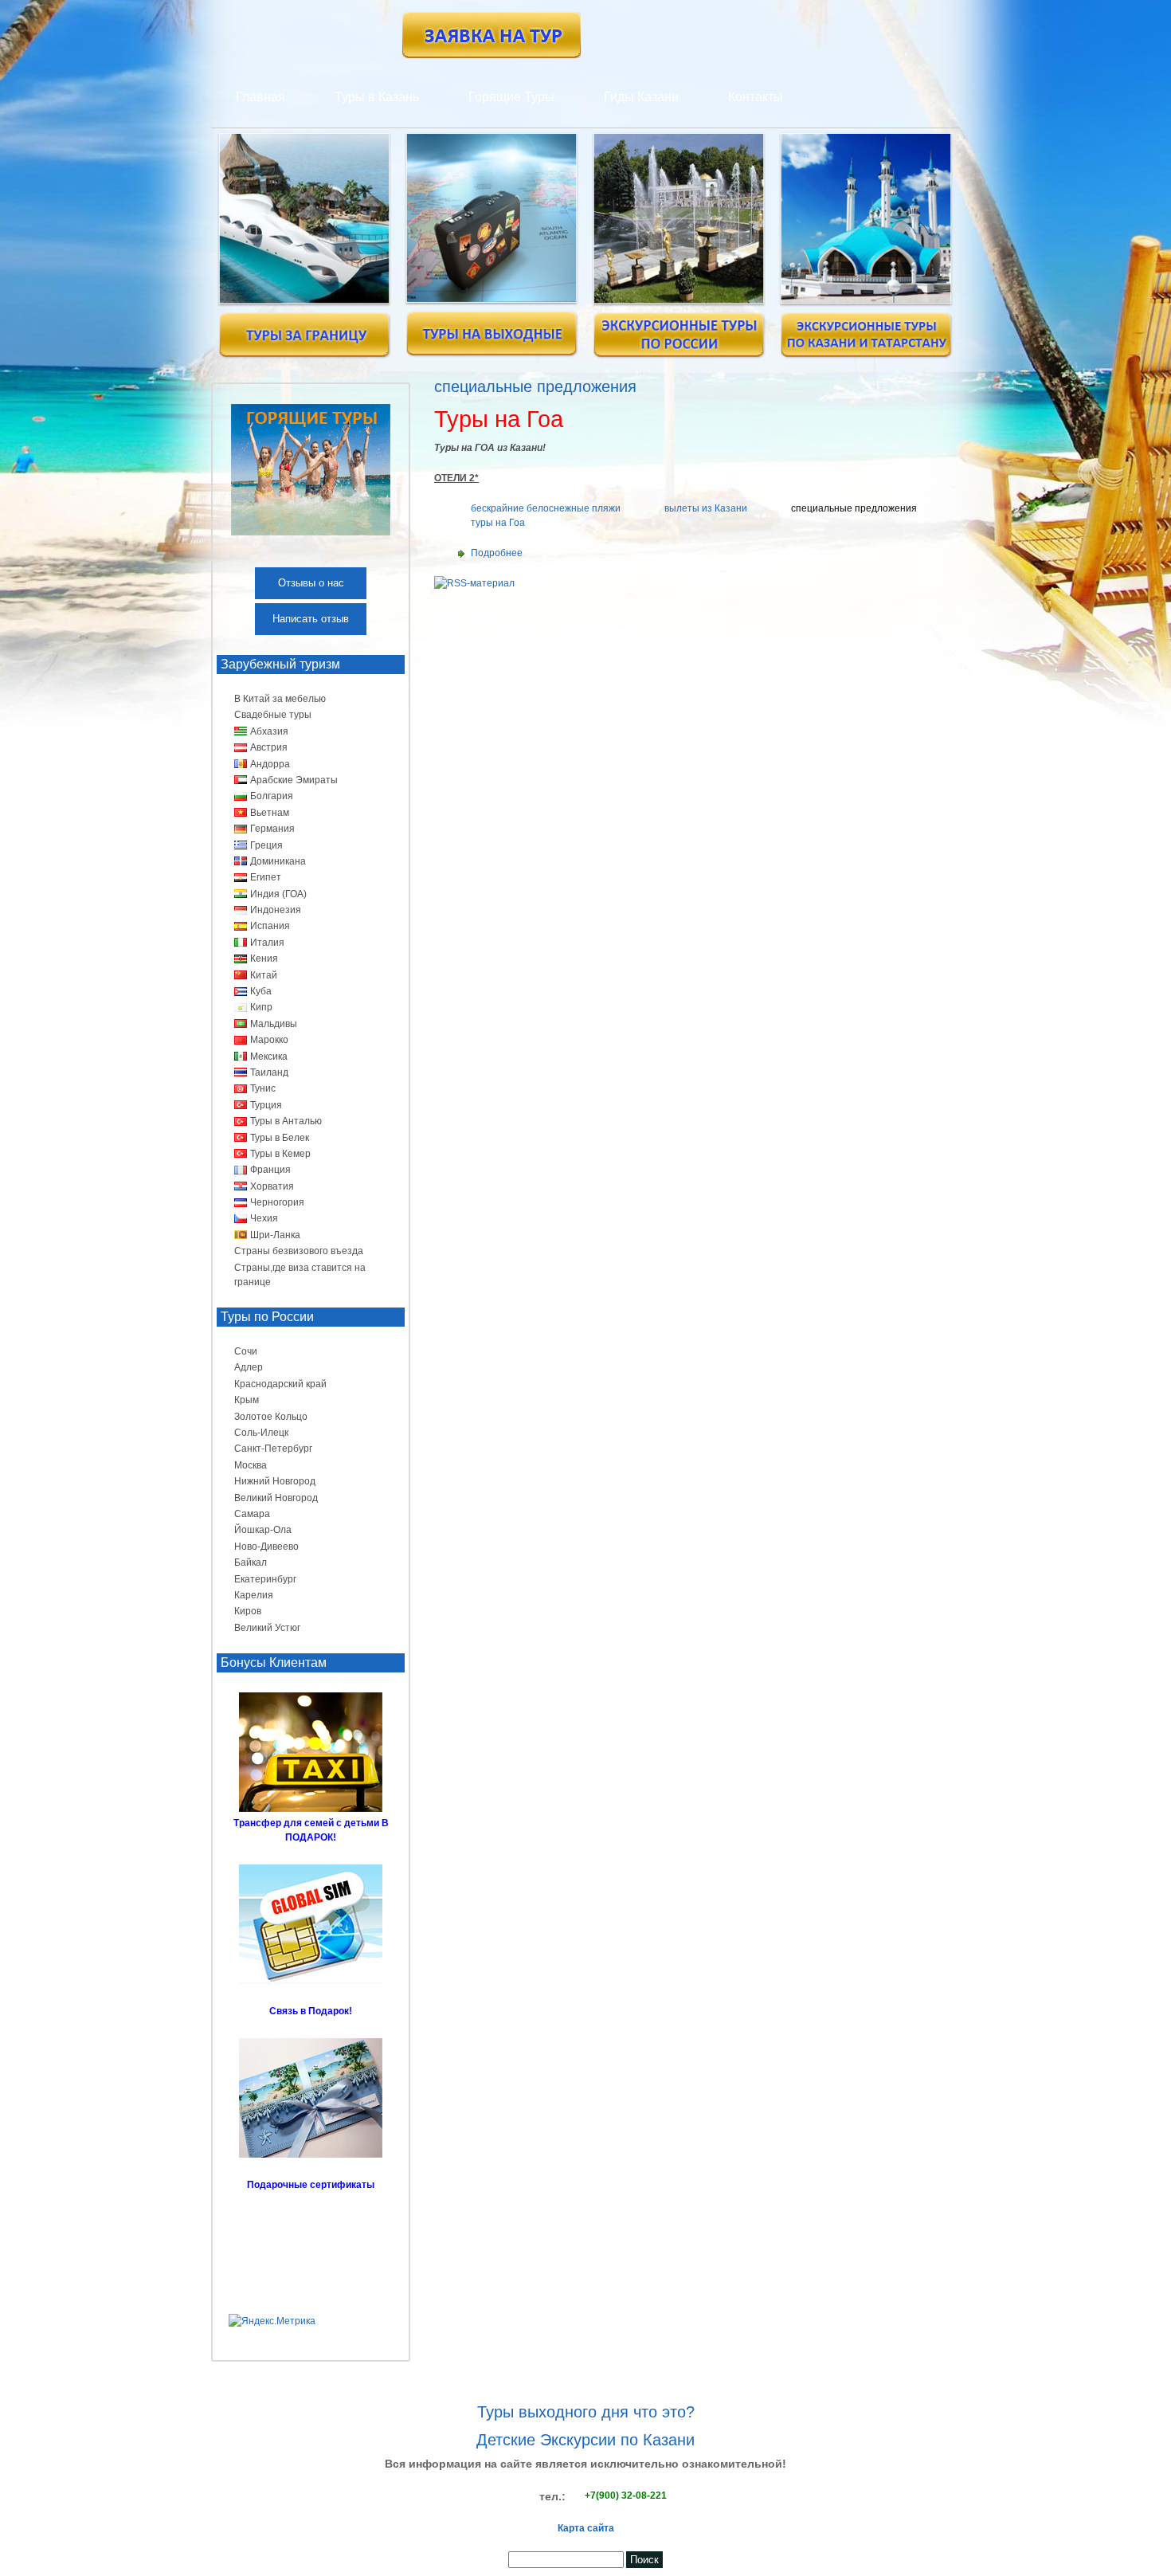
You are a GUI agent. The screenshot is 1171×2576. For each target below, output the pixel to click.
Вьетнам (270, 813)
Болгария (272, 796)
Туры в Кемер (280, 1154)
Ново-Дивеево (266, 1547)
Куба (261, 991)
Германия (272, 829)
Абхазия (269, 731)
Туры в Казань (377, 97)
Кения (264, 959)
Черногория (277, 1202)
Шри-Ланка (275, 1235)
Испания (270, 926)
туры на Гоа (498, 523)
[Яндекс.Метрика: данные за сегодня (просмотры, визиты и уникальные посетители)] (272, 2321)
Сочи (246, 1351)
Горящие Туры (511, 97)
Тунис (263, 1088)
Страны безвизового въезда (299, 1251)
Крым (247, 1400)
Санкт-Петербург (273, 1449)
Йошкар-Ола (263, 1530)
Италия (267, 943)
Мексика (269, 1057)
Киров (248, 1611)
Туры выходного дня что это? (586, 2412)
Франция (270, 1170)
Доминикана (278, 861)
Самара (252, 1514)
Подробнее (497, 553)
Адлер (249, 1367)
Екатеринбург (265, 1579)
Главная (260, 97)
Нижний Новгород (275, 1481)
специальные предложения (854, 508)
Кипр (261, 1007)
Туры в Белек (280, 1138)
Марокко (269, 1040)
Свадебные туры (273, 715)
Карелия (254, 1595)
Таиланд (269, 1072)
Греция (266, 845)
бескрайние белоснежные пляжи (546, 508)
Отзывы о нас (311, 583)
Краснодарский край (280, 1384)
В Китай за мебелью (280, 699)
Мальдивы (274, 1024)
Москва (251, 1465)
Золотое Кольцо (271, 1417)
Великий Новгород (276, 1498)
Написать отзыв (311, 619)
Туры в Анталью (286, 1121)
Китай (264, 975)
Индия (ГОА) (278, 894)
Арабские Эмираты (294, 780)
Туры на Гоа (499, 419)
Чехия (264, 1218)
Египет (266, 877)
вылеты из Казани (706, 508)
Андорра (270, 764)
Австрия (269, 747)
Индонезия (276, 910)
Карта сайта (586, 2528)
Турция (266, 1105)
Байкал (251, 1562)
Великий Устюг (267, 1628)
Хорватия (272, 1186)
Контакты (756, 97)
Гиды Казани (641, 97)
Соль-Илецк (261, 1433)
